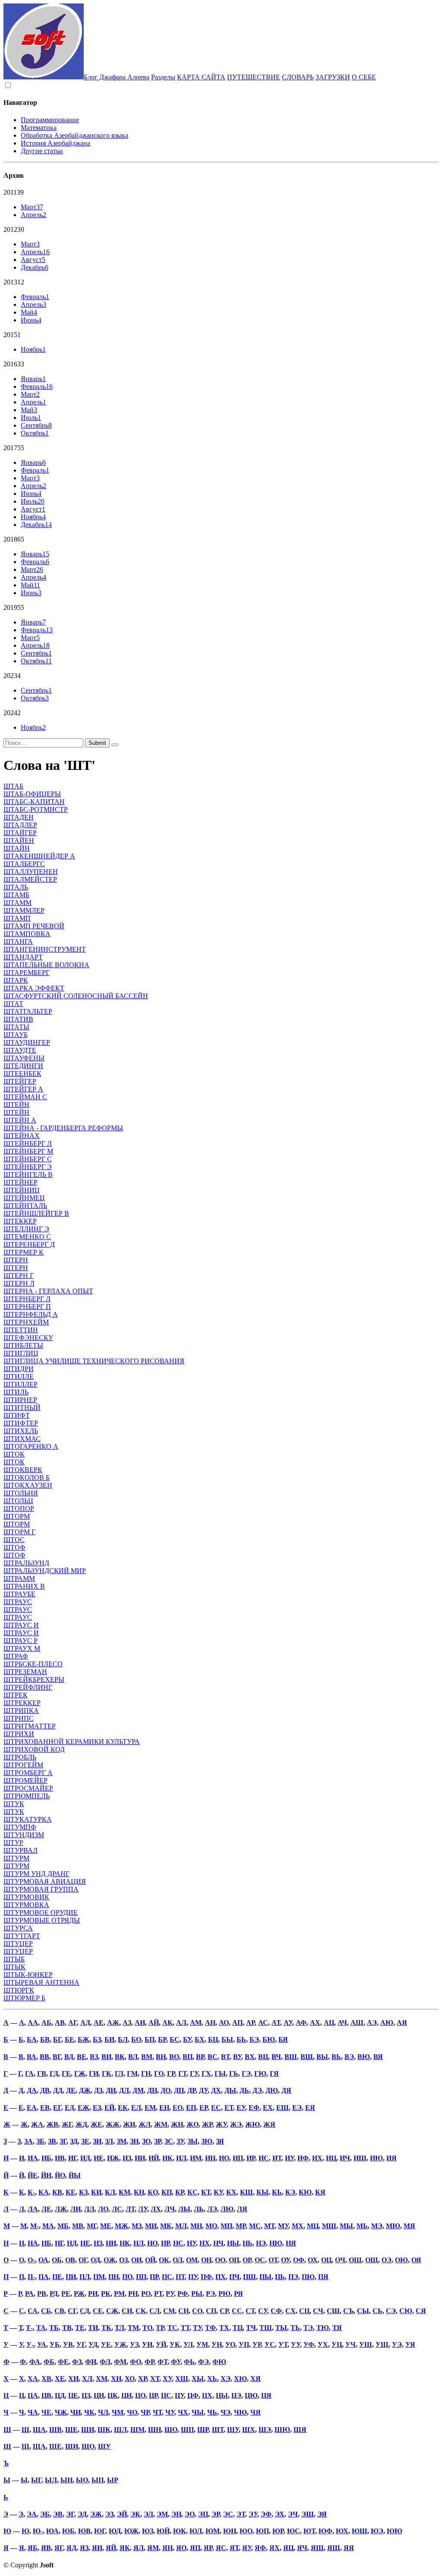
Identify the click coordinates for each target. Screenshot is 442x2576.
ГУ (194, 2073)
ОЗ (123, 2260)
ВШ (291, 2057)
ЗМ (122, 2141)
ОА (43, 2260)
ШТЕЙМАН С (25, 1097)
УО (230, 2344)
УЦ (337, 2344)
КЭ (290, 2192)
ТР (160, 2328)
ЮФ (325, 2531)
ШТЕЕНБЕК (22, 1074)
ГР (171, 2073)
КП (167, 2192)
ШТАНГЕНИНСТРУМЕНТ (45, 949)
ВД (69, 2057)
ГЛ (119, 2073)
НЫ (233, 2243)
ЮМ (213, 2531)
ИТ (277, 2158)
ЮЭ (377, 2531)
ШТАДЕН (19, 817)
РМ (119, 2294)
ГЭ (246, 2073)
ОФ (299, 2260)
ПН (114, 2277)
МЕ (106, 2226)
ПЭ (293, 2277)
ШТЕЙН (16, 1105)
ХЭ (226, 2379)
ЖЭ (236, 2124)
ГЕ (66, 2073)
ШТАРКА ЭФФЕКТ (34, 988)
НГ (59, 2243)
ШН (155, 2429)
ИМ (196, 2158)
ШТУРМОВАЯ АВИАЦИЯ (45, 1881)
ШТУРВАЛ (21, 1850)
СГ (72, 2311)
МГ (92, 2226)
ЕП (191, 2108)
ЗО (146, 2141)
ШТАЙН (17, 848)
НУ (191, 2243)
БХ (200, 2039)
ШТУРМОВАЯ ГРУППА (41, 1889)
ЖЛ (145, 2124)
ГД (54, 2073)
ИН (210, 2158)
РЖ (79, 2294)
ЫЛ (51, 2480)
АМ (196, 2023)
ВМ (147, 2057)
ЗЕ (85, 2141)
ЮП (262, 2531)
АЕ (99, 2023)
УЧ (350, 2344)
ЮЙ (163, 2531)
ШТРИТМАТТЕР (30, 1726)
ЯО (181, 2548)
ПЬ (280, 2277)
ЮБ (68, 2531)
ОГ (83, 2260)
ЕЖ (84, 2108)
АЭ (372, 2023)
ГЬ (234, 2073)
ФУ (176, 2362)
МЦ (313, 2226)
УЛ (188, 2344)
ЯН (167, 2548)
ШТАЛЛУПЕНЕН (31, 872)
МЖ (122, 2226)
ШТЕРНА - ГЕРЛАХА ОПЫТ (48, 1291)
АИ (140, 2023)
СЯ (421, 2311)
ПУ (193, 2277)
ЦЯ (266, 2395)
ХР (142, 2379)
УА (42, 2344)
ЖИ (129, 2124)
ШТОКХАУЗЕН (28, 1485)
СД (85, 2311)
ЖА (37, 2124)
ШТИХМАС (22, 1439)
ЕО (178, 2108)
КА (44, 2192)
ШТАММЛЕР (24, 910)
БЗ (97, 2039)
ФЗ (77, 2362)
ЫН (66, 2480)
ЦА (33, 2395)
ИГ (73, 2158)
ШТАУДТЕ (20, 1050)
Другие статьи (42, 151)
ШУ (233, 2429)
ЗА (28, 2141)
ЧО (132, 2412)
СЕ (98, 2311)
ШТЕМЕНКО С (27, 1237)
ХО (130, 2379)
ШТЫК (14, 1967)
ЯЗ (84, 2548)
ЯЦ (288, 2548)
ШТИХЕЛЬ (21, 1431)
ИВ (60, 2158)
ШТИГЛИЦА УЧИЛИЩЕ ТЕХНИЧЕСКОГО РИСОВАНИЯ (94, 1361)
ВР (200, 2057)
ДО (166, 2090)
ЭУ (253, 2514)
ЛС (117, 2209)
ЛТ (130, 2209)
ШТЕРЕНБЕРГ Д (29, 1244)
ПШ (249, 2277)
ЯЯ (349, 2548)
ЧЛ (103, 2412)
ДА (32, 2090)
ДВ (45, 2090)
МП (226, 2226)
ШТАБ (13, 786)
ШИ (88, 2429)
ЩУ (104, 2446)
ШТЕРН (16, 1260)
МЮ (393, 2226)
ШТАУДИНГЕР (27, 1042)
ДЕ (71, 2090)
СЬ (377, 2311)
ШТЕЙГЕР (20, 1081)
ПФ (206, 2277)
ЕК (123, 2108)
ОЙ (150, 2260)
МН (196, 2226)
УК (175, 2344)
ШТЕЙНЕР (21, 1182)
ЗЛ (109, 2141)
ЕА (32, 2108)
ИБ (46, 2158)
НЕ (85, 2243)
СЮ (406, 2311)
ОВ (70, 2260)
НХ (205, 2243)
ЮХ (342, 2531)
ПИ (71, 2277)
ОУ (285, 2260)
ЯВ (46, 2548)
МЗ (137, 2226)
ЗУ (180, 2141)
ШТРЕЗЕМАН (25, 1672)
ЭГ (70, 2514)
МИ (151, 2226)
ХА (33, 2379)
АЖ (113, 2023)
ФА (35, 2362)
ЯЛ (139, 2548)
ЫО (82, 2480)
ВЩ (307, 2057)
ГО (159, 2073)
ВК (120, 2057)
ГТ (182, 2073)
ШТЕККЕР (20, 1221)
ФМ (120, 2362)
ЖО (193, 2124)
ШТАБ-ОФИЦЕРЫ (32, 794)
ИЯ (391, 2158)
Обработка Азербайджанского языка (74, 135)
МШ (329, 2226)
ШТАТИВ (18, 1019)
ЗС (169, 2141)
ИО (224, 2158)
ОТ (273, 2260)
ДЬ (244, 2090)
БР (162, 2039)
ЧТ (157, 2412)
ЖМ (161, 2124)
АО (224, 2023)
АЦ (329, 2023)
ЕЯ (310, 2108)
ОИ (136, 2260)
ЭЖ (96, 2514)
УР (257, 2344)
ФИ (91, 2362)
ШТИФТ (17, 1415)
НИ (111, 2243)
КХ (231, 2192)
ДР (191, 2090)
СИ (127, 2311)
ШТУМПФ (20, 1827)
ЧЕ (46, 2412)
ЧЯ (256, 2412)
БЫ (227, 2039)
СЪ (348, 2311)
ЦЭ (236, 2395)
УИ (147, 2344)
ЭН (176, 2514)
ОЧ (340, 2260)
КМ (125, 2192)
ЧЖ (61, 2412)
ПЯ (323, 2277)
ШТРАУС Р (21, 1641)
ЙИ (46, 2175)
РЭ (210, 2294)
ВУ (237, 2057)
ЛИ (76, 2209)
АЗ (127, 2023)
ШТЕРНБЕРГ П (27, 1307)
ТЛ (120, 2328)
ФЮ (219, 2362)
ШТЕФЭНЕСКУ (28, 1338)
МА (48, 2226)
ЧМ (118, 2412)
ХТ (155, 2379)
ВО (174, 2057)
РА (29, 2294)
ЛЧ (170, 2209)
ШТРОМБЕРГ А (28, 1773)
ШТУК (14, 1804)
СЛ (155, 2311)
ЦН (126, 2395)
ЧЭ (226, 2412)
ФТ (163, 2362)
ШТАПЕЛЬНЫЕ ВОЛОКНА (46, 965)
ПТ (180, 2277)
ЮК (180, 2531)
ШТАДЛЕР (20, 825)
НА (33, 2243)
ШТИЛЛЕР (21, 1384)
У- (30, 2344)
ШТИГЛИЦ (21, 1353)
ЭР (216, 2514)
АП (237, 2023)
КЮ (305, 2192)
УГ (81, 2344)
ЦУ (179, 2395)
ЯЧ (302, 2548)
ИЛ (181, 2158)
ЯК (125, 2548)
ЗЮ (207, 2141)
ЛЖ (61, 2209)
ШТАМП (17, 918)
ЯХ (275, 2548)
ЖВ (52, 2124)
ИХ (317, 2158)
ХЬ (212, 2379)
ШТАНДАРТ (23, 957)
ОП (234, 2260)
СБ (46, 2311)
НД (72, 2243)
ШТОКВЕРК (23, 1470)
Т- (29, 2328)
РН (133, 2294)
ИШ (360, 2158)
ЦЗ (86, 2395)
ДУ (203, 2090)
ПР (154, 2277)
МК (166, 2226)
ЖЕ (96, 2124)
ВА (32, 2057)
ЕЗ (97, 2108)
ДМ (138, 2090)
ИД (85, 2158)
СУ (263, 2311)
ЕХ (268, 2108)
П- (31, 2277)
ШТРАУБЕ (19, 1594)
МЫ (346, 2226)
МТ (269, 2226)
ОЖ (110, 2260)
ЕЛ (136, 2108)
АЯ (402, 2023)
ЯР (208, 2548)
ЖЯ (269, 2124)
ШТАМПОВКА (27, 934)
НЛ (139, 2243)
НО (152, 2243)
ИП (238, 2158)
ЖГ (67, 2124)
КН (139, 2192)
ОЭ (387, 2260)
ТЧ (251, 2328)
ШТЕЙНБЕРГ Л (28, 1143)
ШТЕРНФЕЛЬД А (31, 1314)
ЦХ (207, 2395)
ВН (161, 2057)
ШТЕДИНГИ (23, 1066)
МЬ (362, 2226)
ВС (213, 2057)
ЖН (177, 2124)
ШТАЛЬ (16, 887)
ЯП (195, 2548)
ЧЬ (212, 2412)
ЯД (71, 2548)
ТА (41, 2328)
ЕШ (283, 2108)
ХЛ (87, 2379)
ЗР (158, 2141)
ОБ (57, 2260)
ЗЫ (193, 2141)
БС (175, 2039)
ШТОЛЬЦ (18, 1501)
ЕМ (150, 2108)
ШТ (218, 2429)
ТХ (224, 2328)
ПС (167, 2277)
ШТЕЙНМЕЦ (24, 1198)
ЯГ (59, 2548)
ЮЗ (148, 2531)
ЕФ (254, 2108)
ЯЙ (111, 2548)
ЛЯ (242, 2209)
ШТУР (13, 1843)
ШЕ (71, 2429)
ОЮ (401, 2260)
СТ (250, 2311)
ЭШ (308, 2514)
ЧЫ (198, 2412)
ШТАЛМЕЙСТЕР (30, 879)
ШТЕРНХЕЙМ (26, 1322)
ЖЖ (113, 2124)
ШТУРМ (16, 1858)
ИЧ (345, 2158)
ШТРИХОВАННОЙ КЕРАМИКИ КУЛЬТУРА (72, 1742)
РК (106, 2294)
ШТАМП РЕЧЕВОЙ (34, 926)
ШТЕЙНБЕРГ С (28, 1159)
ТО (147, 2328)
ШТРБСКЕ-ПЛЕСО (33, 1664)
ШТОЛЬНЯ (21, 1493)
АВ (60, 2023)
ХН (116, 2379)
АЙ (154, 2023)
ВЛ (133, 2057)
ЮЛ (196, 2531)
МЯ (409, 2226)
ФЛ (105, 2362)
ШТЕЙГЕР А (23, 1089)
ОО (220, 2260)
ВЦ (263, 2057)
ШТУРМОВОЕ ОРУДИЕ (41, 1912)
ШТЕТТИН (21, 1330)
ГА (29, 2073)
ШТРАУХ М (22, 1648)
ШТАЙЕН (19, 840)
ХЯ (256, 2379)
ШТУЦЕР (18, 1944)
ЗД (74, 2141)
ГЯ (274, 2073)
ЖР (207, 2124)
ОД (95, 2260)
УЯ (410, 2344)
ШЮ (282, 2429)
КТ (206, 2192)
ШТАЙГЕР (20, 833)
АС (263, 2023)
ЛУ (143, 2209)
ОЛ (178, 2260)
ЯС (221, 2548)
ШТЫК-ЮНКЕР (28, 1975)
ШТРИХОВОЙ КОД (34, 1749)
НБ (46, 2243)
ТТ (185, 2328)
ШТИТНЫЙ (22, 1408)
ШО (171, 2429)
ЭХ (280, 2514)
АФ (301, 2023)
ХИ (73, 2379)
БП (150, 2039)
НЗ (98, 2243)
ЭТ (241, 2514)
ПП (141, 2277)
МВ (78, 2226)
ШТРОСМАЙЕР (28, 1788)
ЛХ (156, 2209)
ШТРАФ (16, 1656)
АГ (73, 2023)
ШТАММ (17, 903)
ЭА (32, 2514)
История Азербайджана (55, 143)
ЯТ (234, 2548)
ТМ (133, 2328)
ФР (149, 2362)
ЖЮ (253, 2124)
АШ (357, 2023)
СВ (59, 2311)
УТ (283, 2344)
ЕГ (57, 2108)
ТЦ (238, 2328)
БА (32, 2039)
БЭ (254, 2039)
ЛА (33, 2209)
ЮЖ (131, 2531)
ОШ (355, 2260)
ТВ (67, 2328)
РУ (170, 2294)
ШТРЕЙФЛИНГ (28, 1687)
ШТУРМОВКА (26, 1905)
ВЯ (378, 2057)
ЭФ (266, 2514)
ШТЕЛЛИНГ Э (26, 1229)
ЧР (145, 2412)
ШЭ (265, 2429)
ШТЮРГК (19, 1990)
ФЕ (63, 2362)
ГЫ (220, 2073)
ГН (146, 2073)
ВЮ (364, 2057)
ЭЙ (122, 2514)
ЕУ (241, 2108)
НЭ (261, 2243)
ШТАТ (13, 1004)
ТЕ (80, 2328)
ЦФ (193, 2395)
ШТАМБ (16, 895)
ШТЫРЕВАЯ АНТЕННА (41, 1982)
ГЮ (260, 2073)
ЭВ (58, 2514)
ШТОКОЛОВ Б (27, 1477)
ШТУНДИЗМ (24, 1835)
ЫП (98, 2480)
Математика (39, 128)
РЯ (238, 2294)
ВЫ (322, 2057)
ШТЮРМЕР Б (24, 1998)
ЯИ (97, 2548)
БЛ (123, 2039)
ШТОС (14, 1540)
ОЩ (372, 2260)
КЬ (277, 2192)
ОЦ (326, 2260)
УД (93, 2344)
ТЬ (295, 2328)
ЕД (69, 2108)
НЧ (218, 2243)
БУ (187, 2039)
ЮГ (100, 2531)
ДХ (216, 2090)
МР (241, 2226)
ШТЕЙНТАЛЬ (25, 1206)
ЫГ (36, 2480)
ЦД (60, 2395)
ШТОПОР (19, 1509)
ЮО (246, 2531)
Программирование (50, 120)
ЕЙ (109, 2108)
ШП (187, 2429)
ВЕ (82, 2057)
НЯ (291, 2243)
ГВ (42, 2073)
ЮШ (360, 2531)
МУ (283, 2226)
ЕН (164, 2108)
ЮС (294, 2531)
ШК (104, 2429)
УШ (366, 2344)
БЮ (269, 2039)
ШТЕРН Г (19, 1275)
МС (255, 2226)
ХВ (46, 2379)
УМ (202, 2344)
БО (136, 2039)
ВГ (57, 2057)
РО (146, 2294)
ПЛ (85, 2277)
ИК (167, 2158)
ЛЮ (227, 2209)
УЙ (161, 2344)
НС (178, 2243)
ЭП (203, 2514)
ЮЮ (395, 2531)
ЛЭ (212, 2209)
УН (217, 2344)
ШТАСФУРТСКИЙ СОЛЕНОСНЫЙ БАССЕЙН (76, 996)
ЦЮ (251, 2395)
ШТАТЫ (16, 1027)
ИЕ (99, 2158)
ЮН (230, 2531)
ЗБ (40, 2141)
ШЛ (120, 2429)
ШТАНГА (18, 941)
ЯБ (33, 2548)
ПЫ (265, 2277)
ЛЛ (89, 2209)
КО (153, 2192)
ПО (127, 2277)
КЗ (83, 2192)
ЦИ (99, 2395)
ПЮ (308, 2277)
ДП (179, 2090)
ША (39, 2429)
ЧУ (170, 2412)
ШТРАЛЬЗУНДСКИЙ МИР (45, 1571)
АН (210, 2023)
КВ (57, 2192)
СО (197, 2311)
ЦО (140, 2395)
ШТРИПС (19, 1718)
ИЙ (154, 2158)
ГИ (94, 2073)
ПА (44, 2277)
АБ (46, 2023)
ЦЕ (73, 2395)
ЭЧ (293, 2514)
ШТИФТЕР (21, 1423)
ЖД (81, 2124)
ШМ (137, 2429)
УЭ (397, 2344)
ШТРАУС (18, 1602)
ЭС (228, 2514)
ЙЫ (75, 2175)
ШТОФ (14, 1547)
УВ (68, 2344)
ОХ (313, 2260)
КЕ (71, 2192)
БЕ (69, 2039)
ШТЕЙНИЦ (22, 1190)
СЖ (112, 2311)
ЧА (33, 2412)
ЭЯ (322, 2514)
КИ (96, 2192)
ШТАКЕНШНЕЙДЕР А (39, 856)
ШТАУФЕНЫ (24, 1058)
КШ (246, 2192)
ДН (152, 2090)
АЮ (387, 2023)
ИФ (303, 2158)
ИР (251, 2158)
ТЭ (308, 2328)
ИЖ (113, 2158)
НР (165, 2243)
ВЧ (276, 2057)
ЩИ (72, 2446)
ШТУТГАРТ (22, 1936)
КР (180, 2192)
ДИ (111, 2090)
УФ (309, 2344)
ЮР (278, 2531)
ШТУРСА (18, 1928)
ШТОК (14, 1454)
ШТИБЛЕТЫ (23, 1345)
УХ (323, 2344)
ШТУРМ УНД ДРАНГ (36, 1874)
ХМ (102, 2379)
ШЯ (300, 2429)
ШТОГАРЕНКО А (31, 1446)
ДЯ (286, 2090)
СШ (333, 2311)
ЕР (204, 2108)
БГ (57, 2039)
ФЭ (204, 2362)
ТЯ (337, 2328)
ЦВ (46, 2395)
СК (141, 2311)
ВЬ (336, 2057)
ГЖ (80, 2073)
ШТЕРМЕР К (24, 1252)
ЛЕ (46, 2209)
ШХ (249, 2429)
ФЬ (189, 2362)
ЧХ (183, 2412)
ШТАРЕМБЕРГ (27, 973)
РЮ (224, 2294)
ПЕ (57, 2277)
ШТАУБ (16, 1035)
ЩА (39, 2446)
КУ (218, 2192)
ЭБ (45, 2514)
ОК (164, 2260)
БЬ (241, 2039)
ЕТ (229, 2108)
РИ (93, 2294)
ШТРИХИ (19, 1734)
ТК (106, 2328)
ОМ (192, 2260)
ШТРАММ (19, 1578)
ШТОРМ (17, 1516)
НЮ (276, 2243)
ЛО (103, 2209)
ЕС (216, 2108)
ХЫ (198, 2379)
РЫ (197, 2294)
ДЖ (85, 2090)
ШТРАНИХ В (24, 1586)
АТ (276, 2023)
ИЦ (331, 2158)
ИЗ (127, 2158)
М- (35, 2226)
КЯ (320, 2192)
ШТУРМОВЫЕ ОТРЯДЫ (42, 1920)
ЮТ (309, 2531)
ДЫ (230, 2090)
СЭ (391, 2311)
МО (211, 2226)
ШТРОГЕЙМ (23, 1765)
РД (54, 2294)
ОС (260, 2260)
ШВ (55, 2429)
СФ (276, 2311)
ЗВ (52, 2141)
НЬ (248, 2243)
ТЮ (323, 2328)
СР (224, 2311)
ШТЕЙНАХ (22, 1136)
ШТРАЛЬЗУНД (26, 1563)
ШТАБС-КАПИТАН (34, 802)
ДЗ (98, 2090)
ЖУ (221, 2124)
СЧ (318, 2311)
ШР (203, 2429)
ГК (107, 2073)
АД (85, 2023)
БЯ (283, 2039)
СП (211, 2311)
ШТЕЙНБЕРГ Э (28, 1167)
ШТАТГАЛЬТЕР (28, 1011)
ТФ (210, 2328)
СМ (169, 2311)
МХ (298, 2226)
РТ (158, 2294)
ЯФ (260, 2548)
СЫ (363, 2311)
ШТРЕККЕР (22, 1703)
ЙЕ (33, 2175)
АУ (288, 2023)
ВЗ (94, 2057)
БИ (109, 2039)
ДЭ (257, 2090)
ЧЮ (240, 2412)
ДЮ (272, 2090)
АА (33, 2023)
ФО (136, 2362)
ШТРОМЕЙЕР (25, 1780)
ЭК (135, 2514)
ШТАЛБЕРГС (24, 864)
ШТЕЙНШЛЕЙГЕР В (36, 1213)
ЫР (113, 2480)
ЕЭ (297, 2108)
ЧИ (76, 2412)
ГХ (206, 2073)
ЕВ (45, 2108)
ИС (264, 2158)
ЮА (52, 2531)
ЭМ (162, 2514)
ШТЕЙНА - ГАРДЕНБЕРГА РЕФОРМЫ (63, 1128)
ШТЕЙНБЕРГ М (28, 1151)
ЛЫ (184, 2209)
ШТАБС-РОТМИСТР (36, 809)
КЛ (110, 2192)
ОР (247, 2260)
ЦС (166, 2395)
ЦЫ (222, 2395)
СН (183, 2311)
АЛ (181, 2023)
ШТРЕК (16, 1695)
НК (125, 2243)
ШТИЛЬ (16, 1392)
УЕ (106, 2344)
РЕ (66, 2294)
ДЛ (124, 2090)
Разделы (163, 77)
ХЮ (240, 2379)
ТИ (93, 2328)
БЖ (84, 2039)
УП (244, 2344)
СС (237, 2311)
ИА (33, 2158)
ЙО (60, 2175)
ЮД (115, 2531)
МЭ (377, 2226)
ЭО (190, 2514)
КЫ (262, 2192)
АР (250, 2023)
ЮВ (84, 2531)
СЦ (304, 2311)
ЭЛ (148, 2514)
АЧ (342, 2023)
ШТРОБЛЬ (20, 1757)
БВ (45, 2039)
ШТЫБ (14, 1959)
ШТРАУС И (21, 1625)
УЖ (120, 2344)
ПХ (221, 2277)
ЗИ (97, 2141)
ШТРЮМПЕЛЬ (27, 1796)
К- (31, 2192)
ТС (172, 2328)
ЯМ (153, 2548)
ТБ (54, 2328)
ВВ (44, 2057)
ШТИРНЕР (20, 1400)
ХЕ (60, 2379)
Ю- (38, 2531)
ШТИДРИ (19, 1369)
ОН (206, 2260)
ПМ (99, 2277)
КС (193, 2192)
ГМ (132, 2073)
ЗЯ (220, 2141)
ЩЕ (55, 2446)
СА (33, 2311)
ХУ (167, 2379)
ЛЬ (199, 2209)
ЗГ (63, 2141)
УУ (295, 2344)
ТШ (266, 2328)
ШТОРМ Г (19, 1532)
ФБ (49, 2362)
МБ (63, 2226)
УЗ (134, 2344)
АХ (315, 2023)
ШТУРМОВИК (26, 1897)
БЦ (213, 2039)
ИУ (289, 2158)
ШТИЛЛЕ (19, 1376)
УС (270, 2344)
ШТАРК (16, 980)
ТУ (197, 2328)
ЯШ (317, 2548)
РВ (42, 2294)
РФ (183, 2294)
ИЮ (376, 2158)
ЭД (82, 2514)
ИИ (140, 2158)
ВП (188, 2057)
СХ (290, 2311)
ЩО (88, 2446)
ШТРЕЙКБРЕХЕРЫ (34, 1679)
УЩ (382, 2344)
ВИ (106, 2057)
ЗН (134, 2141)
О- (31, 2260)
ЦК (113, 2395)
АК (167, 2023)
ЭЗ (109, 2514)
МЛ (181, 2226)
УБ (55, 2344)
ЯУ (247, 2548)
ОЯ (416, 2260)
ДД (58, 2090)
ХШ (182, 2379)
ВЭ (349, 2057)
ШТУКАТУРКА (28, 1819)
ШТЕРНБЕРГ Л (27, 1299)
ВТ (225, 2057)
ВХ (250, 2057)
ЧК (89, 2412)
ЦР (153, 2395)
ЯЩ (334, 2548)
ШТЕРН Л (19, 1283)
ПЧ (234, 2277)
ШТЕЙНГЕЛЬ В (28, 1174)
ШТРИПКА (21, 1711)
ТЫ (281, 2328)
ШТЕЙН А (20, 1120)
